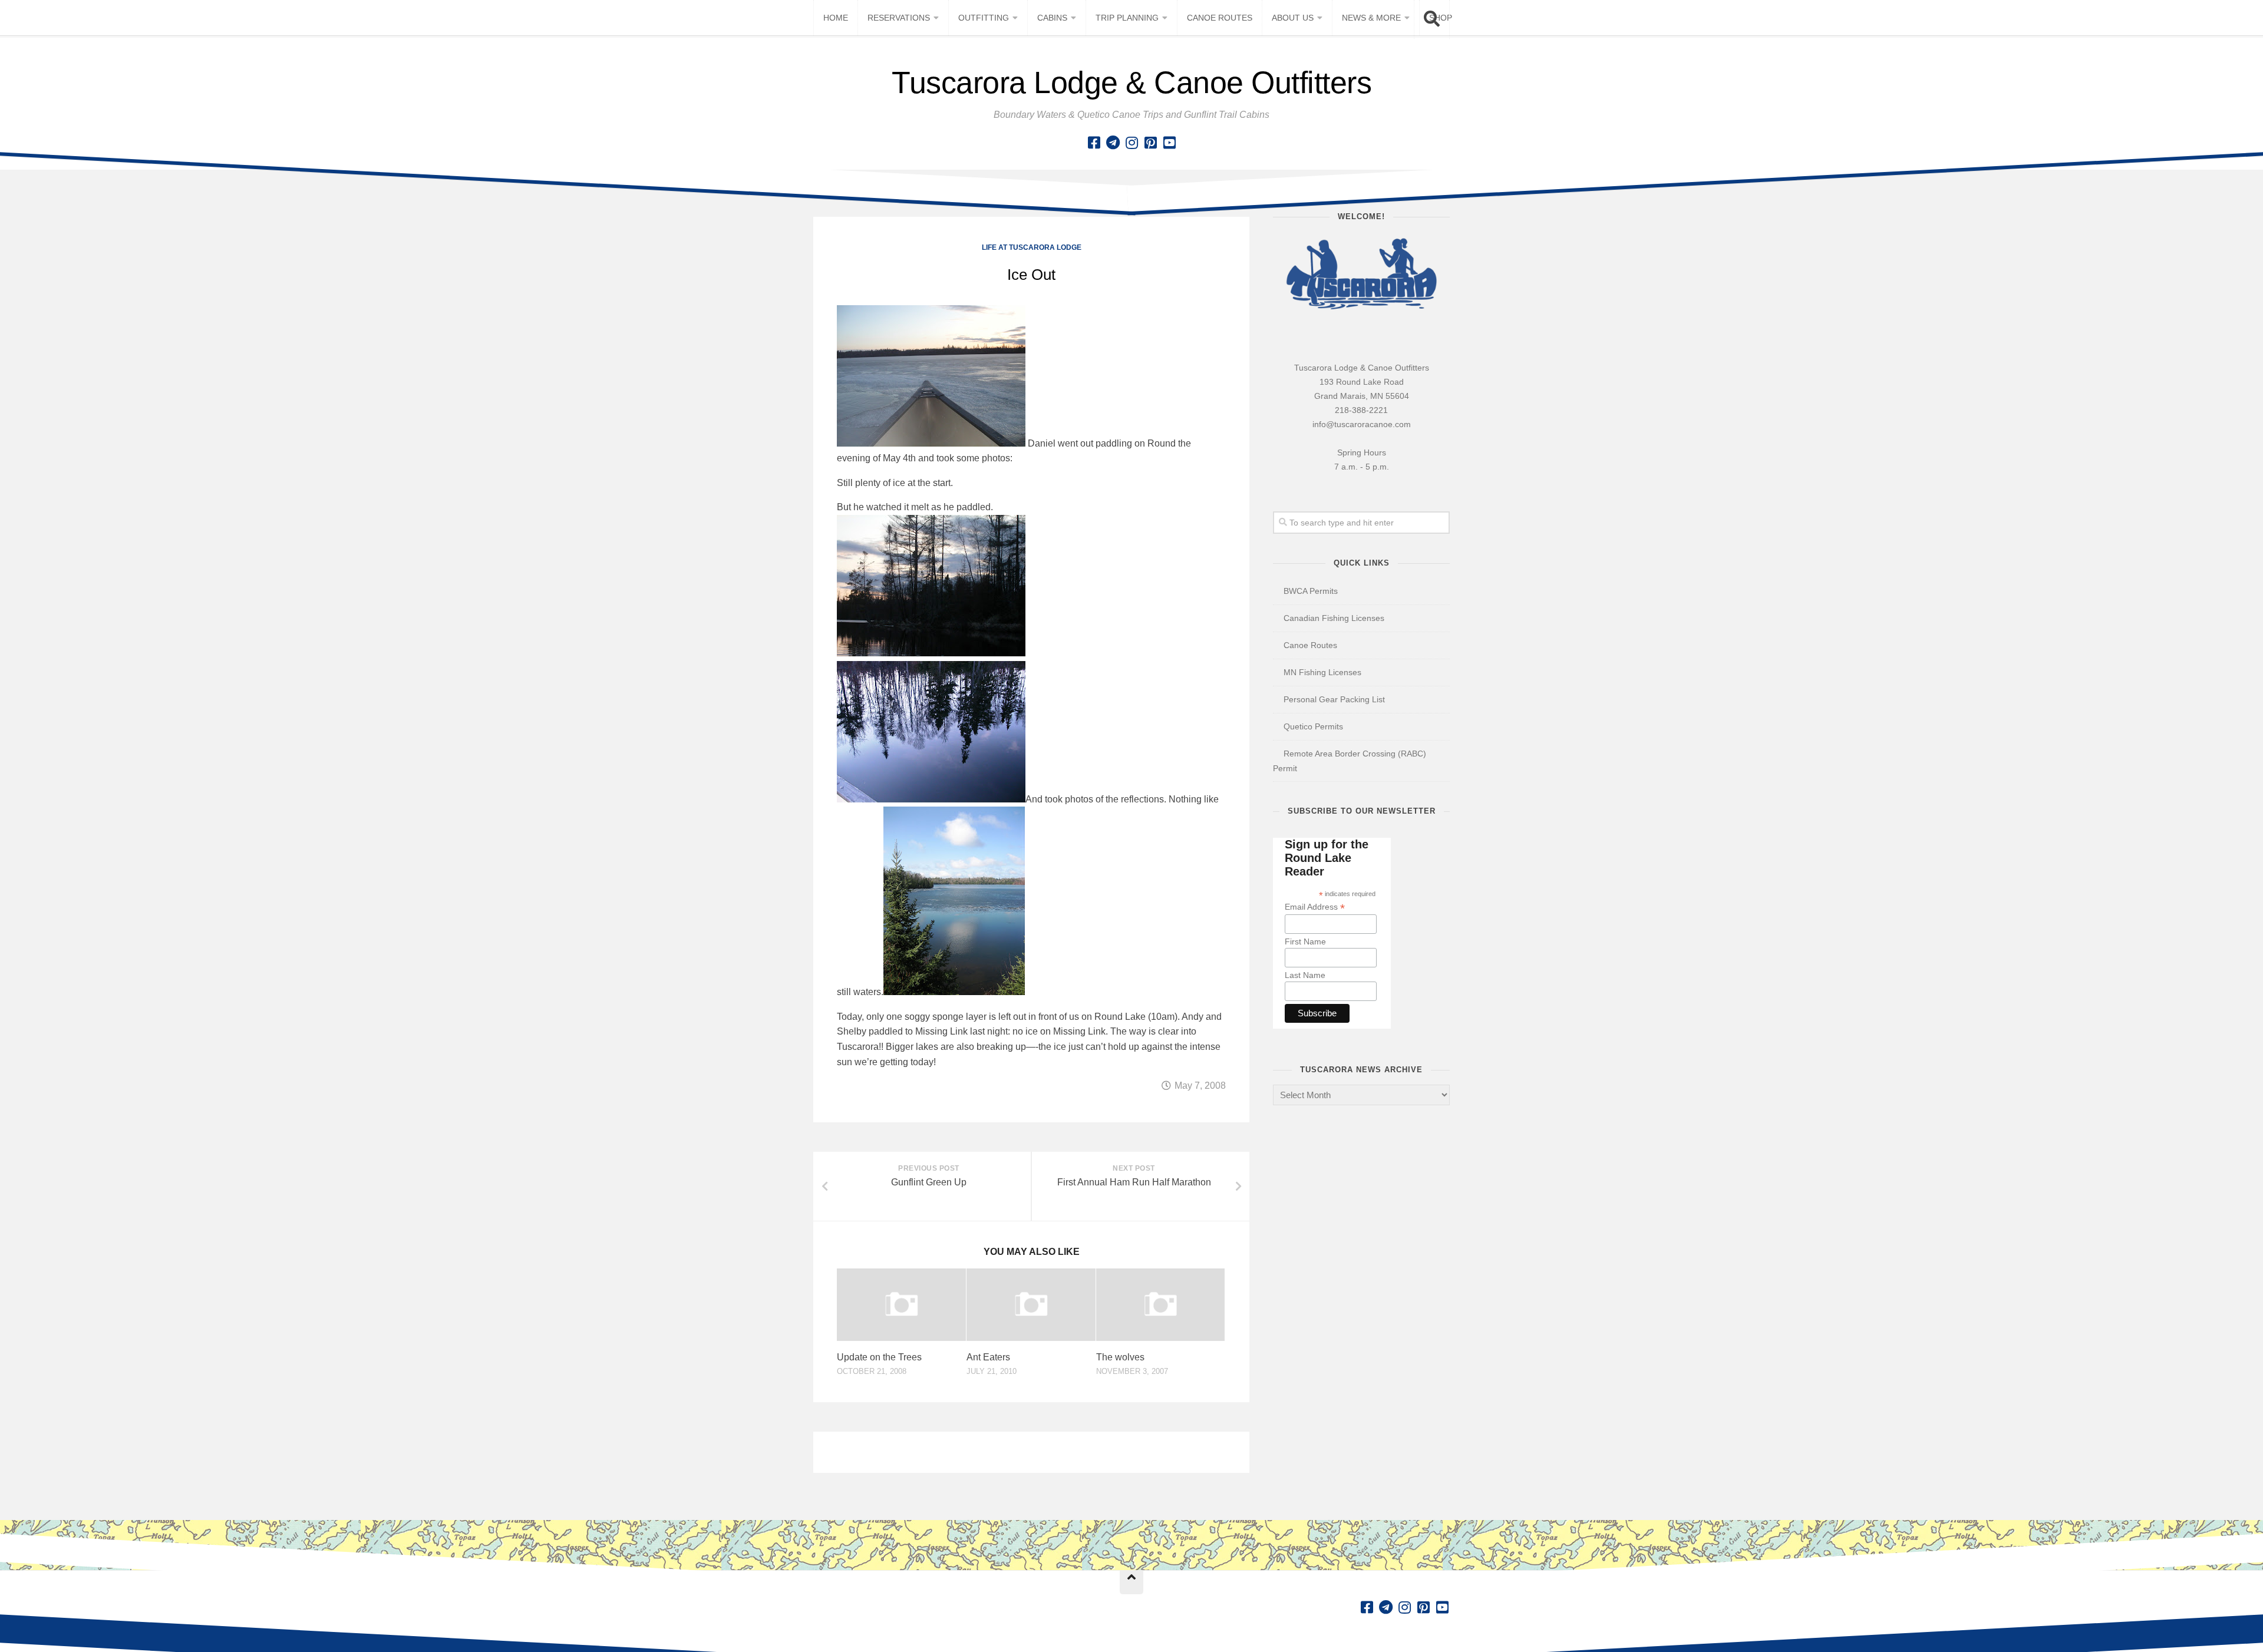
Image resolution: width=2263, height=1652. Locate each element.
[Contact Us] (1113, 143)
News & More (1371, 18)
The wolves (1120, 1357)
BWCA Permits (1311, 591)
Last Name (1305, 975)
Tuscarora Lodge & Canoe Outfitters (1131, 82)
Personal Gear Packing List (1334, 699)
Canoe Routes (1220, 18)
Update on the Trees (879, 1357)
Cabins (1052, 18)
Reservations (899, 18)
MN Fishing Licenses (1322, 672)
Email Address (1315, 907)
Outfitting (984, 18)
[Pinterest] (1150, 143)
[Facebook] (1094, 143)
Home (836, 18)
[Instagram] (1131, 143)
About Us (1293, 18)
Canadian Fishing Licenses (1334, 618)
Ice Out (1031, 275)
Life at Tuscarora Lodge (1032, 247)
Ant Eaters (988, 1357)
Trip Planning (1127, 18)
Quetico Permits (1313, 726)
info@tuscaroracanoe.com (1362, 424)
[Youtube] (1169, 143)
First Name (1305, 941)
